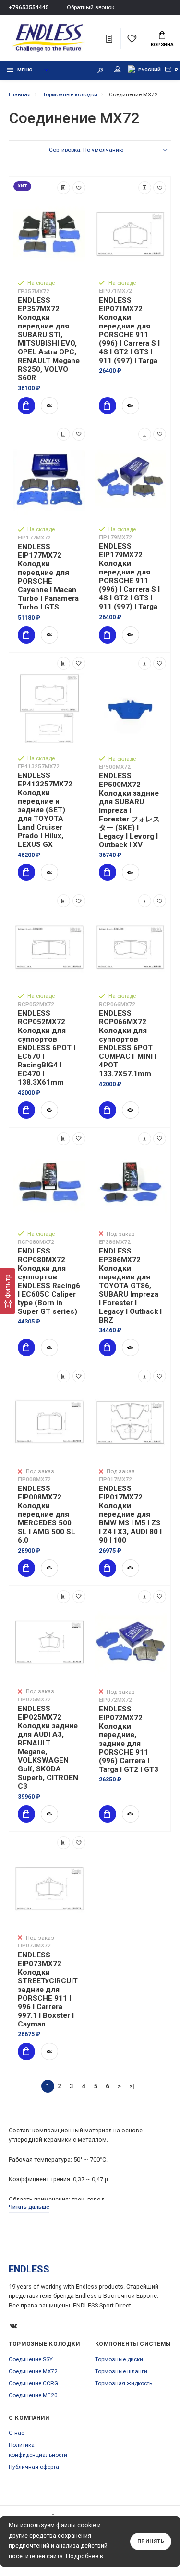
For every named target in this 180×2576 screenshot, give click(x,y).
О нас (16, 2433)
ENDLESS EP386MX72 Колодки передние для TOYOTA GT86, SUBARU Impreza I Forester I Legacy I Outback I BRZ (130, 1286)
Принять (151, 2541)
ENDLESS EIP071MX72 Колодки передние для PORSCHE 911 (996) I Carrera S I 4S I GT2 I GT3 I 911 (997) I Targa (129, 330)
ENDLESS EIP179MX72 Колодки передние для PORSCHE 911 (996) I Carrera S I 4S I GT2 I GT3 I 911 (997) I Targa (129, 576)
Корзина (162, 44)
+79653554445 (29, 7)
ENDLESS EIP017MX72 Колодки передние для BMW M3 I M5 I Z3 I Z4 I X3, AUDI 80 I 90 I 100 (130, 1514)
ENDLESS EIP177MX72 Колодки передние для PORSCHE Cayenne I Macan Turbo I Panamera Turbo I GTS (48, 577)
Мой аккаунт (118, 70)
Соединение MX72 (33, 2371)
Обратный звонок (90, 7)
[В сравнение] (64, 188)
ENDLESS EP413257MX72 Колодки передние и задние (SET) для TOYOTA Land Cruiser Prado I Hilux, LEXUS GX (45, 810)
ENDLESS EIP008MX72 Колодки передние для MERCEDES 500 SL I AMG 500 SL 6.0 (47, 1514)
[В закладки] (79, 188)
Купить (26, 406)
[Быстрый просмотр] (49, 406)
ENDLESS (29, 2269)
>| (132, 2086)
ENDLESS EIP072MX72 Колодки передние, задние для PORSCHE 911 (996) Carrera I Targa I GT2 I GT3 (129, 1739)
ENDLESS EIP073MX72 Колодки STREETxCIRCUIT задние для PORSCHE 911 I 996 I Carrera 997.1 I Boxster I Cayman (48, 1990)
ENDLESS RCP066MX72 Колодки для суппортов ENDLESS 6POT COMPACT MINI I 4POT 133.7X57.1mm (128, 1043)
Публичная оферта (34, 2467)
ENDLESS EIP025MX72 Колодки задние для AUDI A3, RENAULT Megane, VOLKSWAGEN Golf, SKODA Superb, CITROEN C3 (48, 1747)
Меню (25, 70)
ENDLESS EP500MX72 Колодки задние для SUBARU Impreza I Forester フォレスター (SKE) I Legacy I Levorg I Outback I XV (129, 810)
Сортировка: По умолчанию (86, 150)
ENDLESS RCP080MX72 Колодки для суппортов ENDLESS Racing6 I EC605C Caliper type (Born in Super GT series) (49, 1281)
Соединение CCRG (33, 2383)
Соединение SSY (31, 2359)
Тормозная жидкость (124, 2383)
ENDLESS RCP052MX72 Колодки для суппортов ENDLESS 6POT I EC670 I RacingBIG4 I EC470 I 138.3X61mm (47, 1048)
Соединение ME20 (33, 2395)
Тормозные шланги (121, 2371)
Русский (150, 70)
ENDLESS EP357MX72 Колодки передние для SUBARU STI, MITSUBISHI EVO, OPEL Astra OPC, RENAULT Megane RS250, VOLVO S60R (49, 339)
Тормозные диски (119, 2359)
